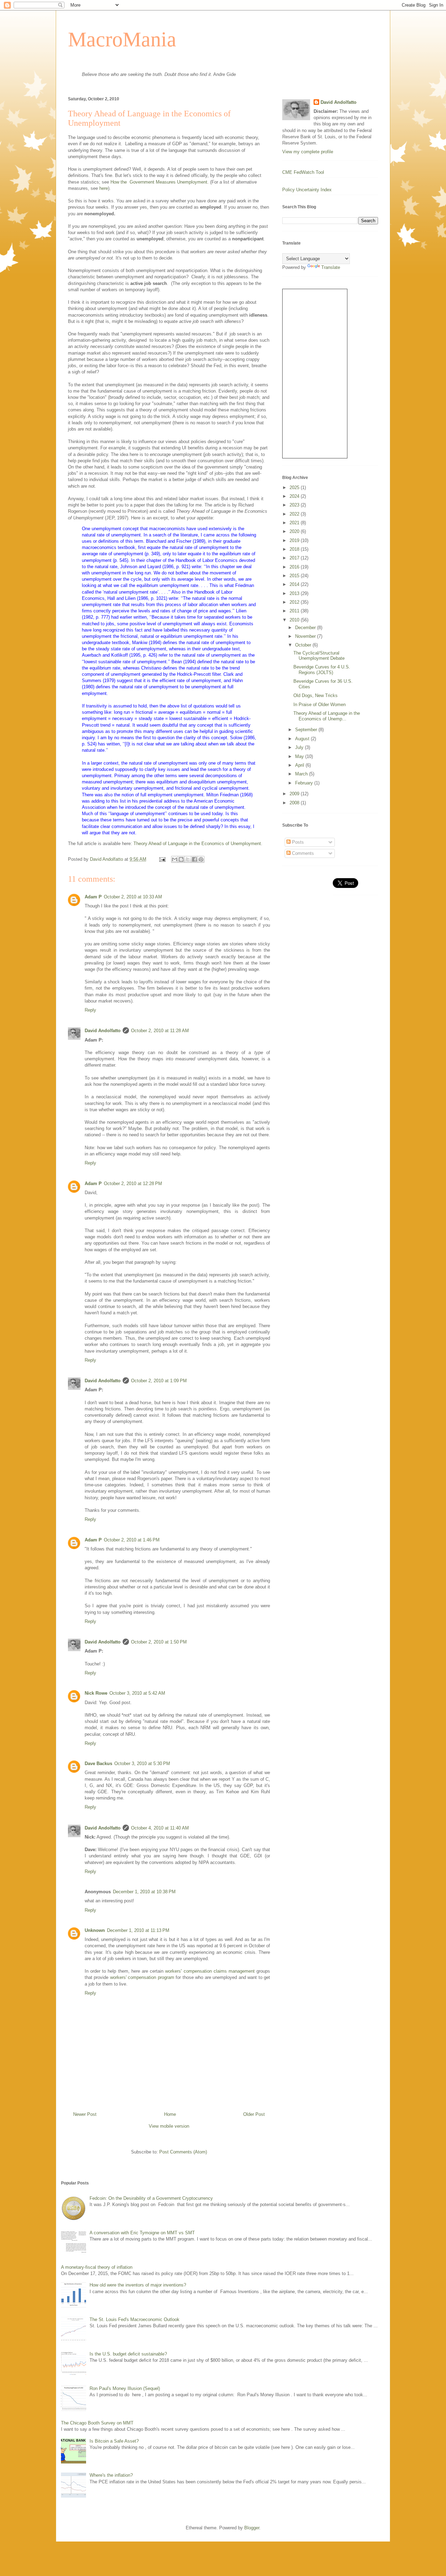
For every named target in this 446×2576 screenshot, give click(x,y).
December (306, 628)
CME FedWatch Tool (303, 172)
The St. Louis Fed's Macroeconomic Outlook (134, 2319)
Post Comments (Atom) (183, 2152)
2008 (295, 803)
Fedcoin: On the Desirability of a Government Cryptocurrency (151, 2198)
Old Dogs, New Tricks (316, 695)
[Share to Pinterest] (201, 859)
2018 (295, 549)
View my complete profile (308, 152)
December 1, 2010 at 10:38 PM (144, 1892)
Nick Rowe (96, 1693)
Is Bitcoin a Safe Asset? (114, 2441)
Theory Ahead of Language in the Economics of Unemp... (327, 716)
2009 (295, 794)
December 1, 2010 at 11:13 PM (138, 1930)
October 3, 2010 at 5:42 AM (137, 1693)
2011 (295, 611)
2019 (295, 540)
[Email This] (175, 859)
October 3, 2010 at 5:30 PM (142, 1763)
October (304, 645)
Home (170, 2114)
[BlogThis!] (181, 859)
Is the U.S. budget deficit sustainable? (128, 2354)
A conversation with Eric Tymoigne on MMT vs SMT (142, 2233)
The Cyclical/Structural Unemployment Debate (319, 656)
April (300, 765)
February (305, 783)
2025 (295, 488)
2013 (295, 593)
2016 (295, 567)
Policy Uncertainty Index (307, 190)
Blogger (252, 2528)
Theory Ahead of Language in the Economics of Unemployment (197, 844)
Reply (90, 1010)
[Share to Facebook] (194, 859)
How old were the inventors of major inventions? (138, 2285)
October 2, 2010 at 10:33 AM (133, 897)
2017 (295, 558)
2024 (295, 496)
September (307, 730)
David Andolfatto (103, 1031)
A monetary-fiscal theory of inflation (97, 2267)
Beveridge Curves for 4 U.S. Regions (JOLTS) (322, 670)
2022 (295, 514)
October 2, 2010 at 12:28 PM (133, 1183)
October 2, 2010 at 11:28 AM (160, 1031)
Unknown (95, 1930)
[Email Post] (162, 859)
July (300, 747)
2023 (295, 505)
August (303, 739)
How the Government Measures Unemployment (159, 182)
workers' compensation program (142, 1977)
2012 (295, 602)
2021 (295, 523)
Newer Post (85, 2114)
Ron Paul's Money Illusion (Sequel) (125, 2388)
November (306, 636)
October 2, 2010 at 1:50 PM (159, 1642)
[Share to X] (188, 859)
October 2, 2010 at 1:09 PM (159, 1381)
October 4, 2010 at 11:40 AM (160, 1828)
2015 (295, 576)
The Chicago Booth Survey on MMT (97, 2423)
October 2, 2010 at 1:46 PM (132, 1540)
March (302, 774)
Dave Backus (98, 1763)
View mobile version (169, 2126)
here (104, 188)
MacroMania (122, 39)
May (300, 756)
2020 (295, 531)
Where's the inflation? (111, 2475)
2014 (295, 584)
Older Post (254, 2114)
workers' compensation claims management (210, 1971)
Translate (331, 267)
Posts (297, 842)
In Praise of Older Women (320, 705)
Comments (302, 853)
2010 (295, 620)
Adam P (93, 897)
